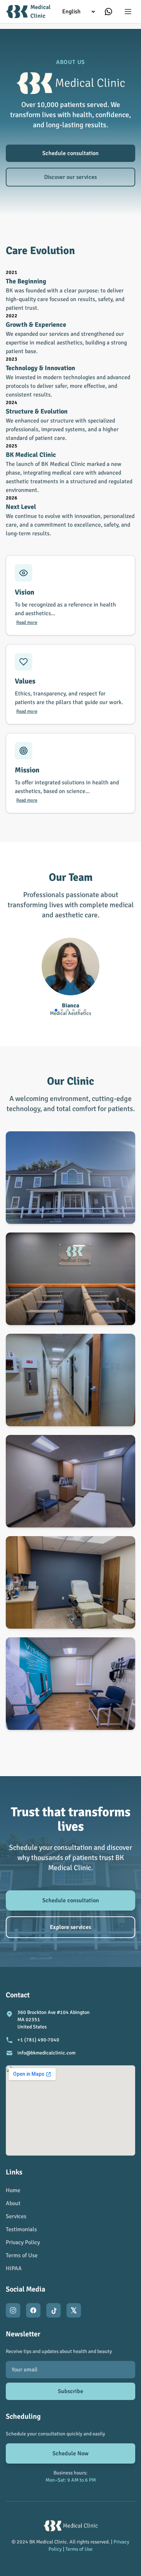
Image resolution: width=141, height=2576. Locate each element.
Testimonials (21, 2229)
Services (16, 2216)
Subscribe (70, 2391)
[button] (56, 1010)
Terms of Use (22, 2255)
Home (13, 2190)
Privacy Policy (23, 2242)
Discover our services (70, 177)
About (13, 2203)
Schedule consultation (70, 153)
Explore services (70, 1927)
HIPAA (14, 2268)
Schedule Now (70, 2453)
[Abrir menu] (128, 12)
